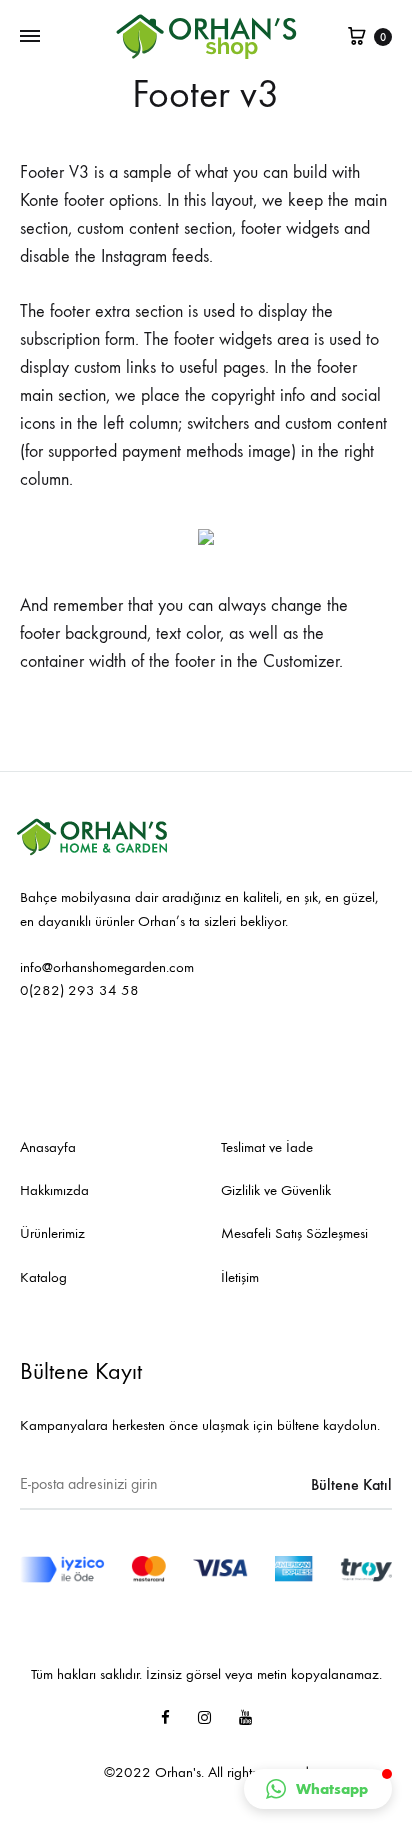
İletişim (240, 1277)
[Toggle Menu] (30, 37)
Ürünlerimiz (52, 1233)
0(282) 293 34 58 (79, 990)
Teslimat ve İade (267, 1147)
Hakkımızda (54, 1190)
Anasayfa (48, 1147)
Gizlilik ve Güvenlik (276, 1190)
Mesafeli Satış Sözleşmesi (294, 1233)
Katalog (43, 1277)
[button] (318, 1789)
